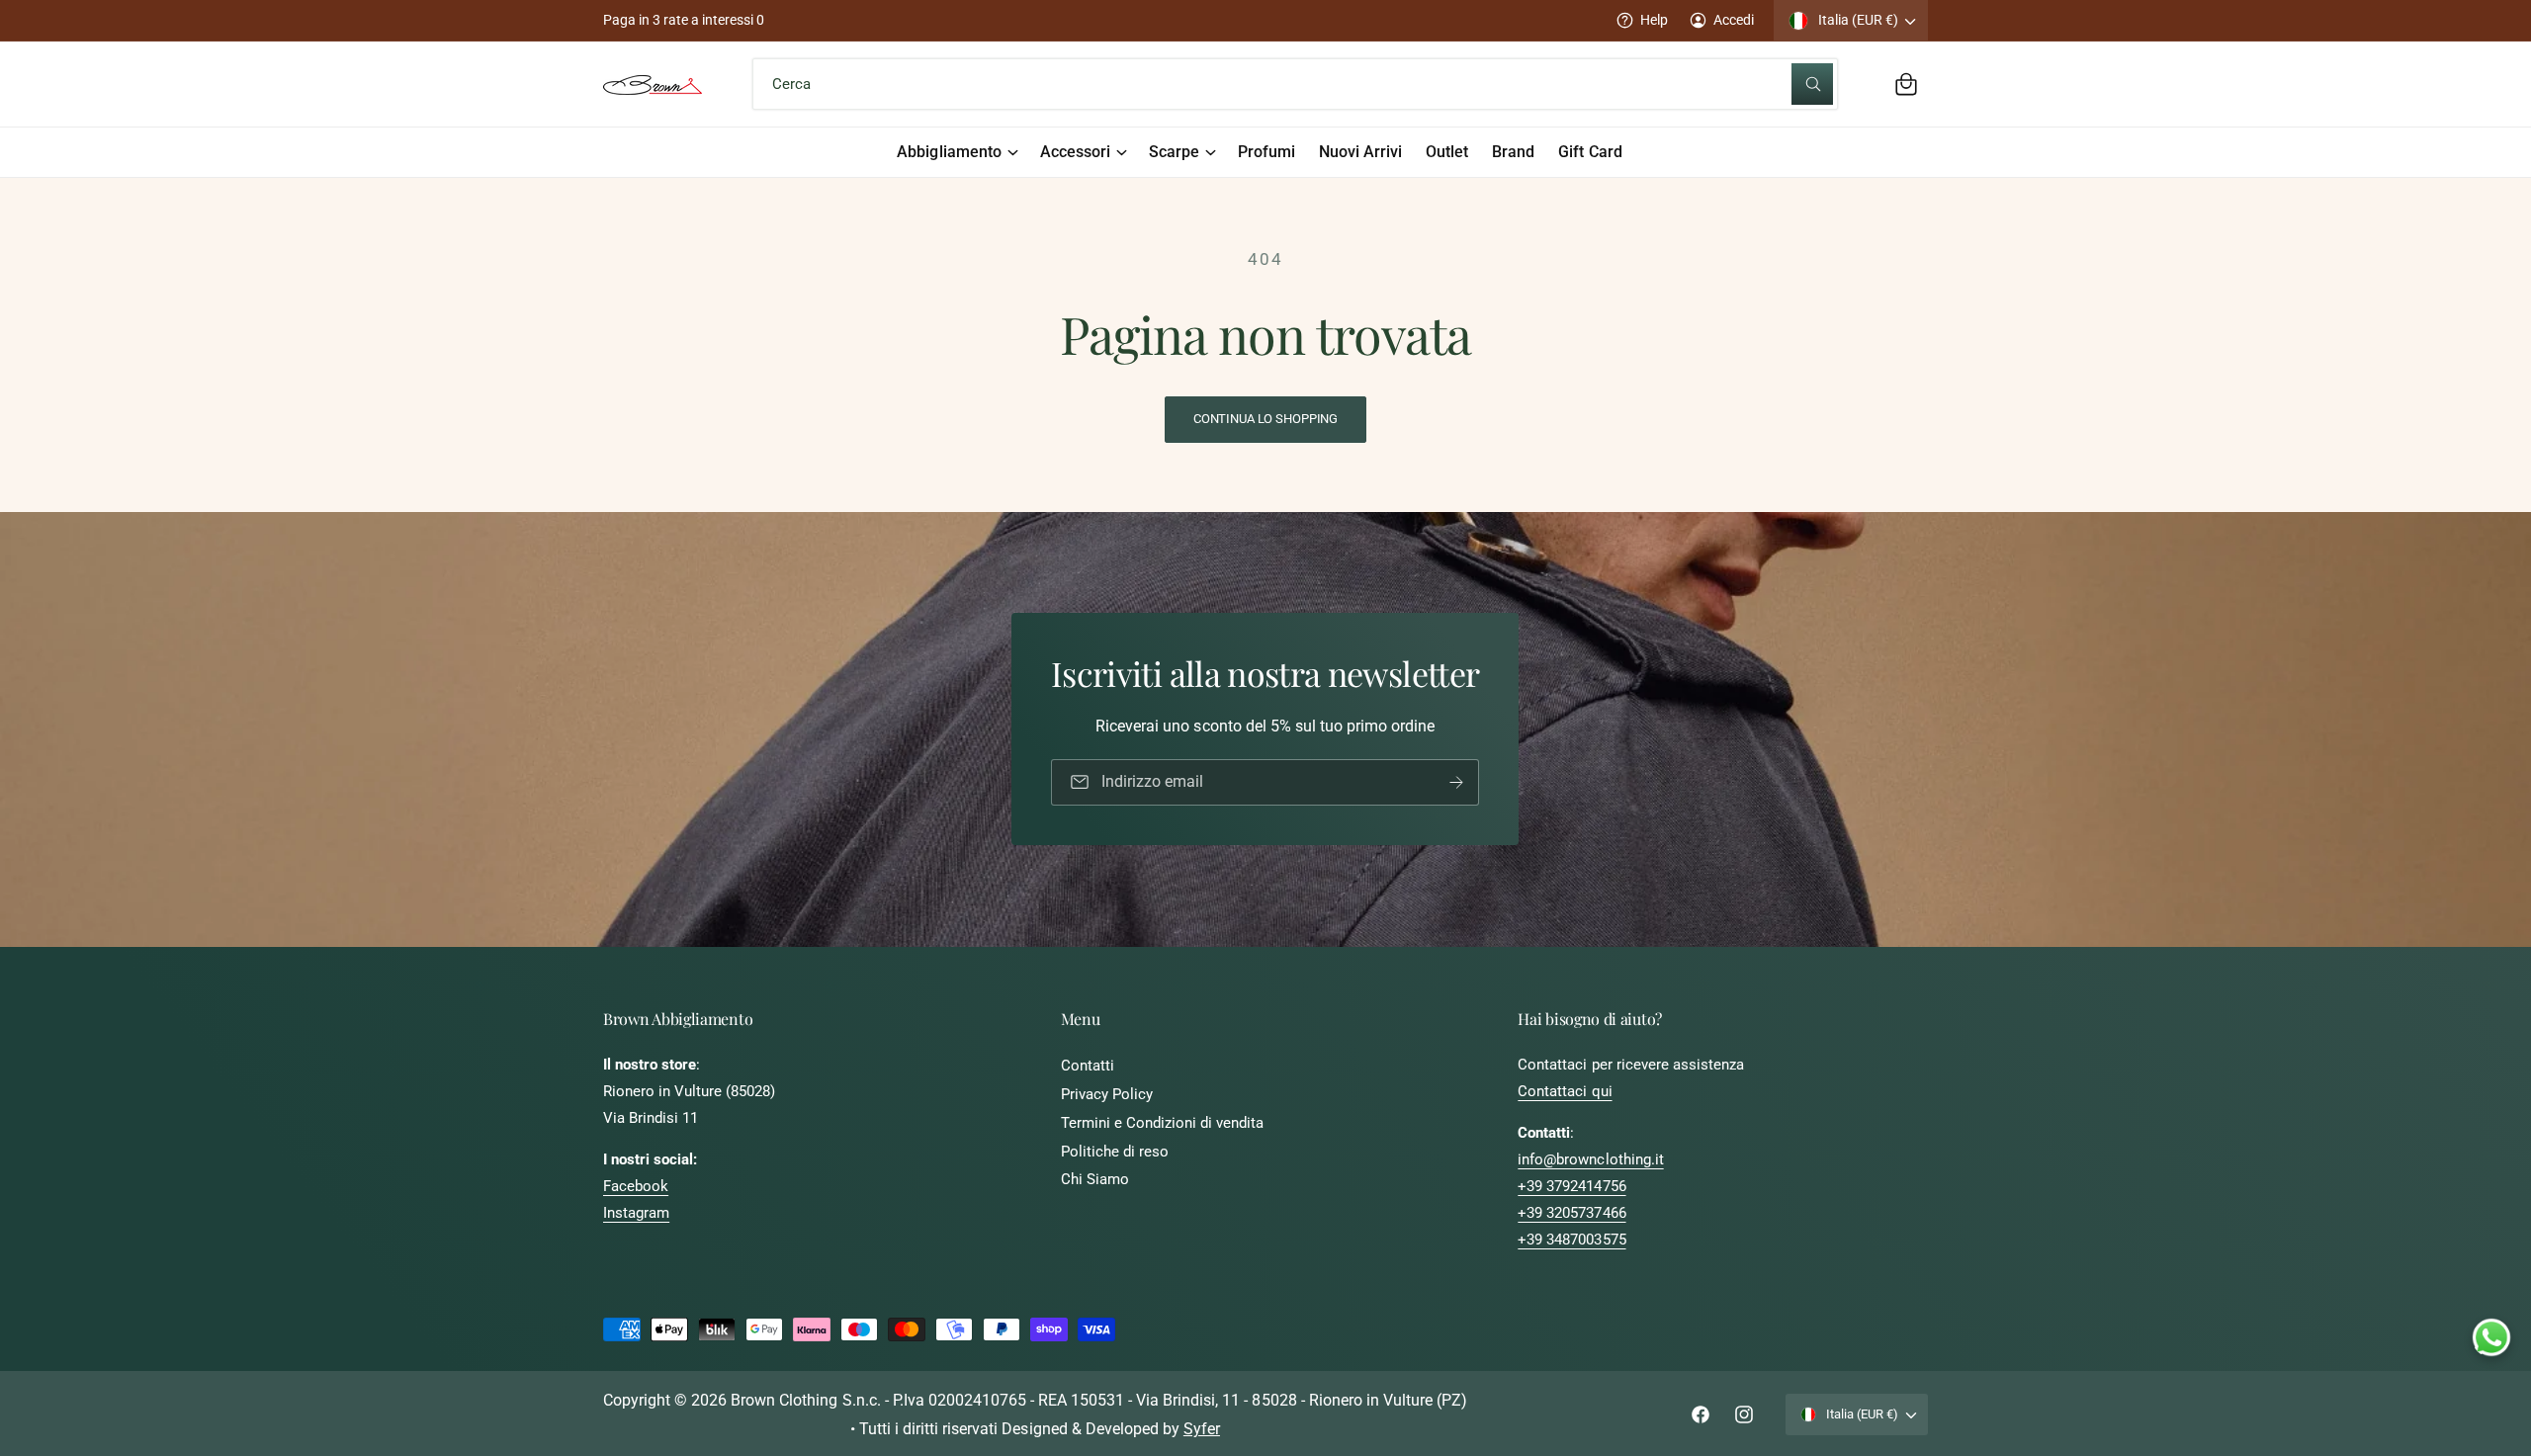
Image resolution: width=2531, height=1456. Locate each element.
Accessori (1075, 152)
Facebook (636, 1186)
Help (1654, 20)
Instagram (636, 1213)
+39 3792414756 (1571, 1186)
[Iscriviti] (1457, 782)
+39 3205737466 (1571, 1213)
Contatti (1088, 1066)
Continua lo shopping (1265, 419)
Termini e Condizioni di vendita (1163, 1123)
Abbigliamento (949, 152)
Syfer (1202, 1429)
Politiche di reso (1115, 1152)
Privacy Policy (1107, 1094)
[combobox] (1295, 84)
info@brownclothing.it (1590, 1159)
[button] (1906, 84)
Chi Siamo (1095, 1179)
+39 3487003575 (1571, 1240)
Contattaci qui (1565, 1091)
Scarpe (1174, 152)
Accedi (1734, 20)
